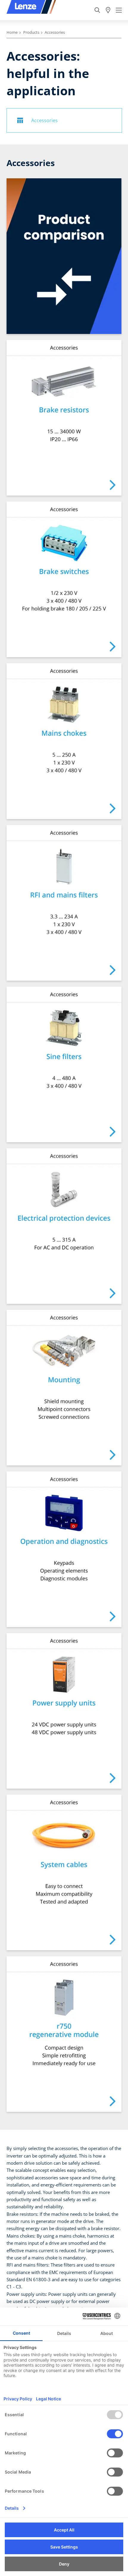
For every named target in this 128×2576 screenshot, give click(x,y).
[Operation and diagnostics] (64, 1549)
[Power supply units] (64, 1711)
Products (31, 32)
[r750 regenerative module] (64, 2034)
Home (12, 32)
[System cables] (64, 1872)
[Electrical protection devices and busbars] (64, 1226)
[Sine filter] (64, 1064)
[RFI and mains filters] (64, 903)
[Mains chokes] (64, 741)
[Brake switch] (64, 579)
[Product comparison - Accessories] (64, 256)
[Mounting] (64, 1388)
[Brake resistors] (64, 418)
